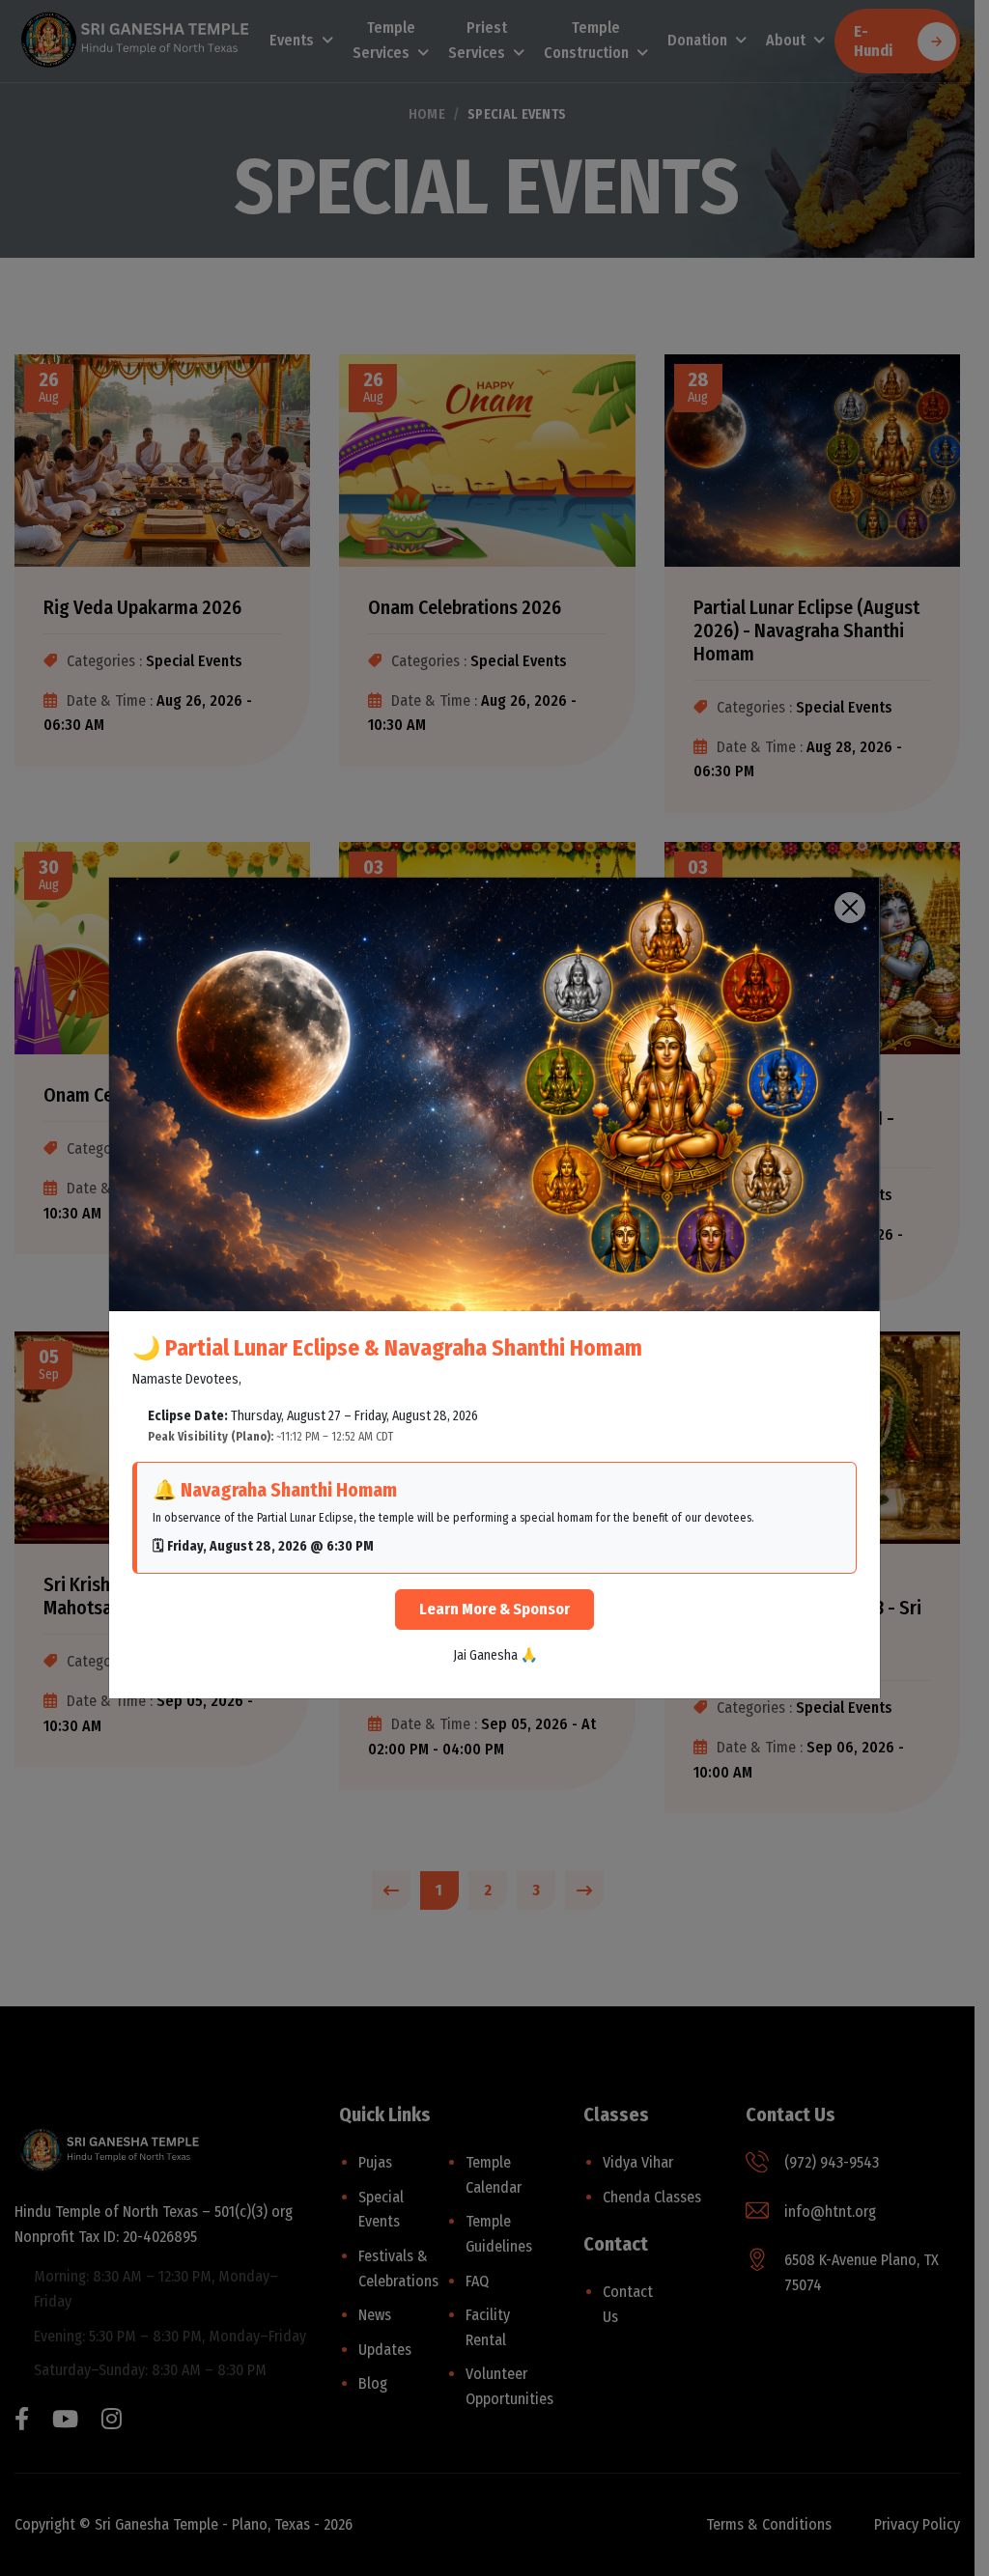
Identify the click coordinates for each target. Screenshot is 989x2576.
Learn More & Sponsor (494, 1609)
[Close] (850, 908)
